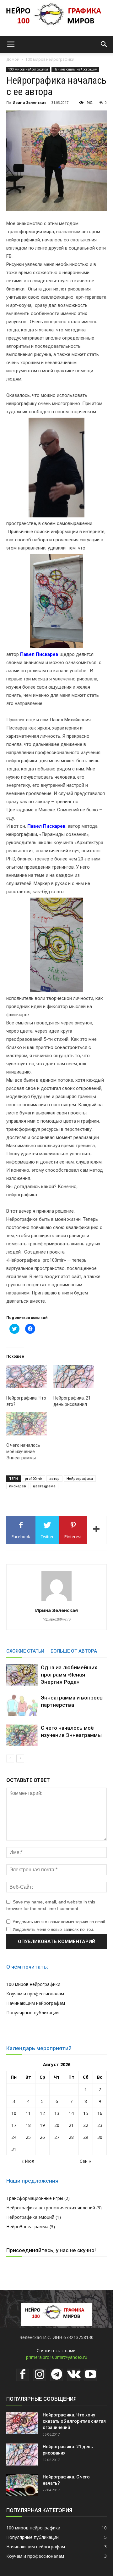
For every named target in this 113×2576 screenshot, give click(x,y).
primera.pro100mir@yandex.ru (57, 2357)
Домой (13, 59)
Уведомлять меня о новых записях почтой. (53, 1929)
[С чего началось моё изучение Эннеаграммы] (27, 1424)
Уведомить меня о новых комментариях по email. (59, 1922)
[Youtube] (90, 2375)
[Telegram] (56, 2375)
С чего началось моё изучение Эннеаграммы (23, 1451)
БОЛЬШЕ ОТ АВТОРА (74, 1651)
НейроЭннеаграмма (27, 2227)
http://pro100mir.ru (57, 1619)
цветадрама (44, 1486)
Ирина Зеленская (30, 102)
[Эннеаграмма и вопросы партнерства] (22, 1705)
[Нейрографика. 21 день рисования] (74, 1377)
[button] (104, 44)
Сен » (85, 2161)
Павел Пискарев (39, 654)
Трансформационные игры (35, 2198)
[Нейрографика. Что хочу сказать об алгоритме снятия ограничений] (22, 2423)
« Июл (28, 2161)
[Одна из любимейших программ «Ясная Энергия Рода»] (22, 1675)
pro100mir (34, 1478)
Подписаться (29, 2084)
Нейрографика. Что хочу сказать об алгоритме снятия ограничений (74, 2421)
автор (54, 1478)
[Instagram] (40, 2375)
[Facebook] (23, 2375)
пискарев (18, 1486)
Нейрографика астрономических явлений (51, 2208)
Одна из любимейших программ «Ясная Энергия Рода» (69, 1675)
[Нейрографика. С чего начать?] (22, 2485)
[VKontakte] (73, 2375)
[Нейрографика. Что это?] (27, 1377)
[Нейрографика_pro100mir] (56, 18)
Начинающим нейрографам (75, 69)
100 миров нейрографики (50, 59)
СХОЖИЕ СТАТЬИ (25, 1651)
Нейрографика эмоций (30, 2217)
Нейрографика (80, 1478)
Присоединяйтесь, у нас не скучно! (51, 2250)
